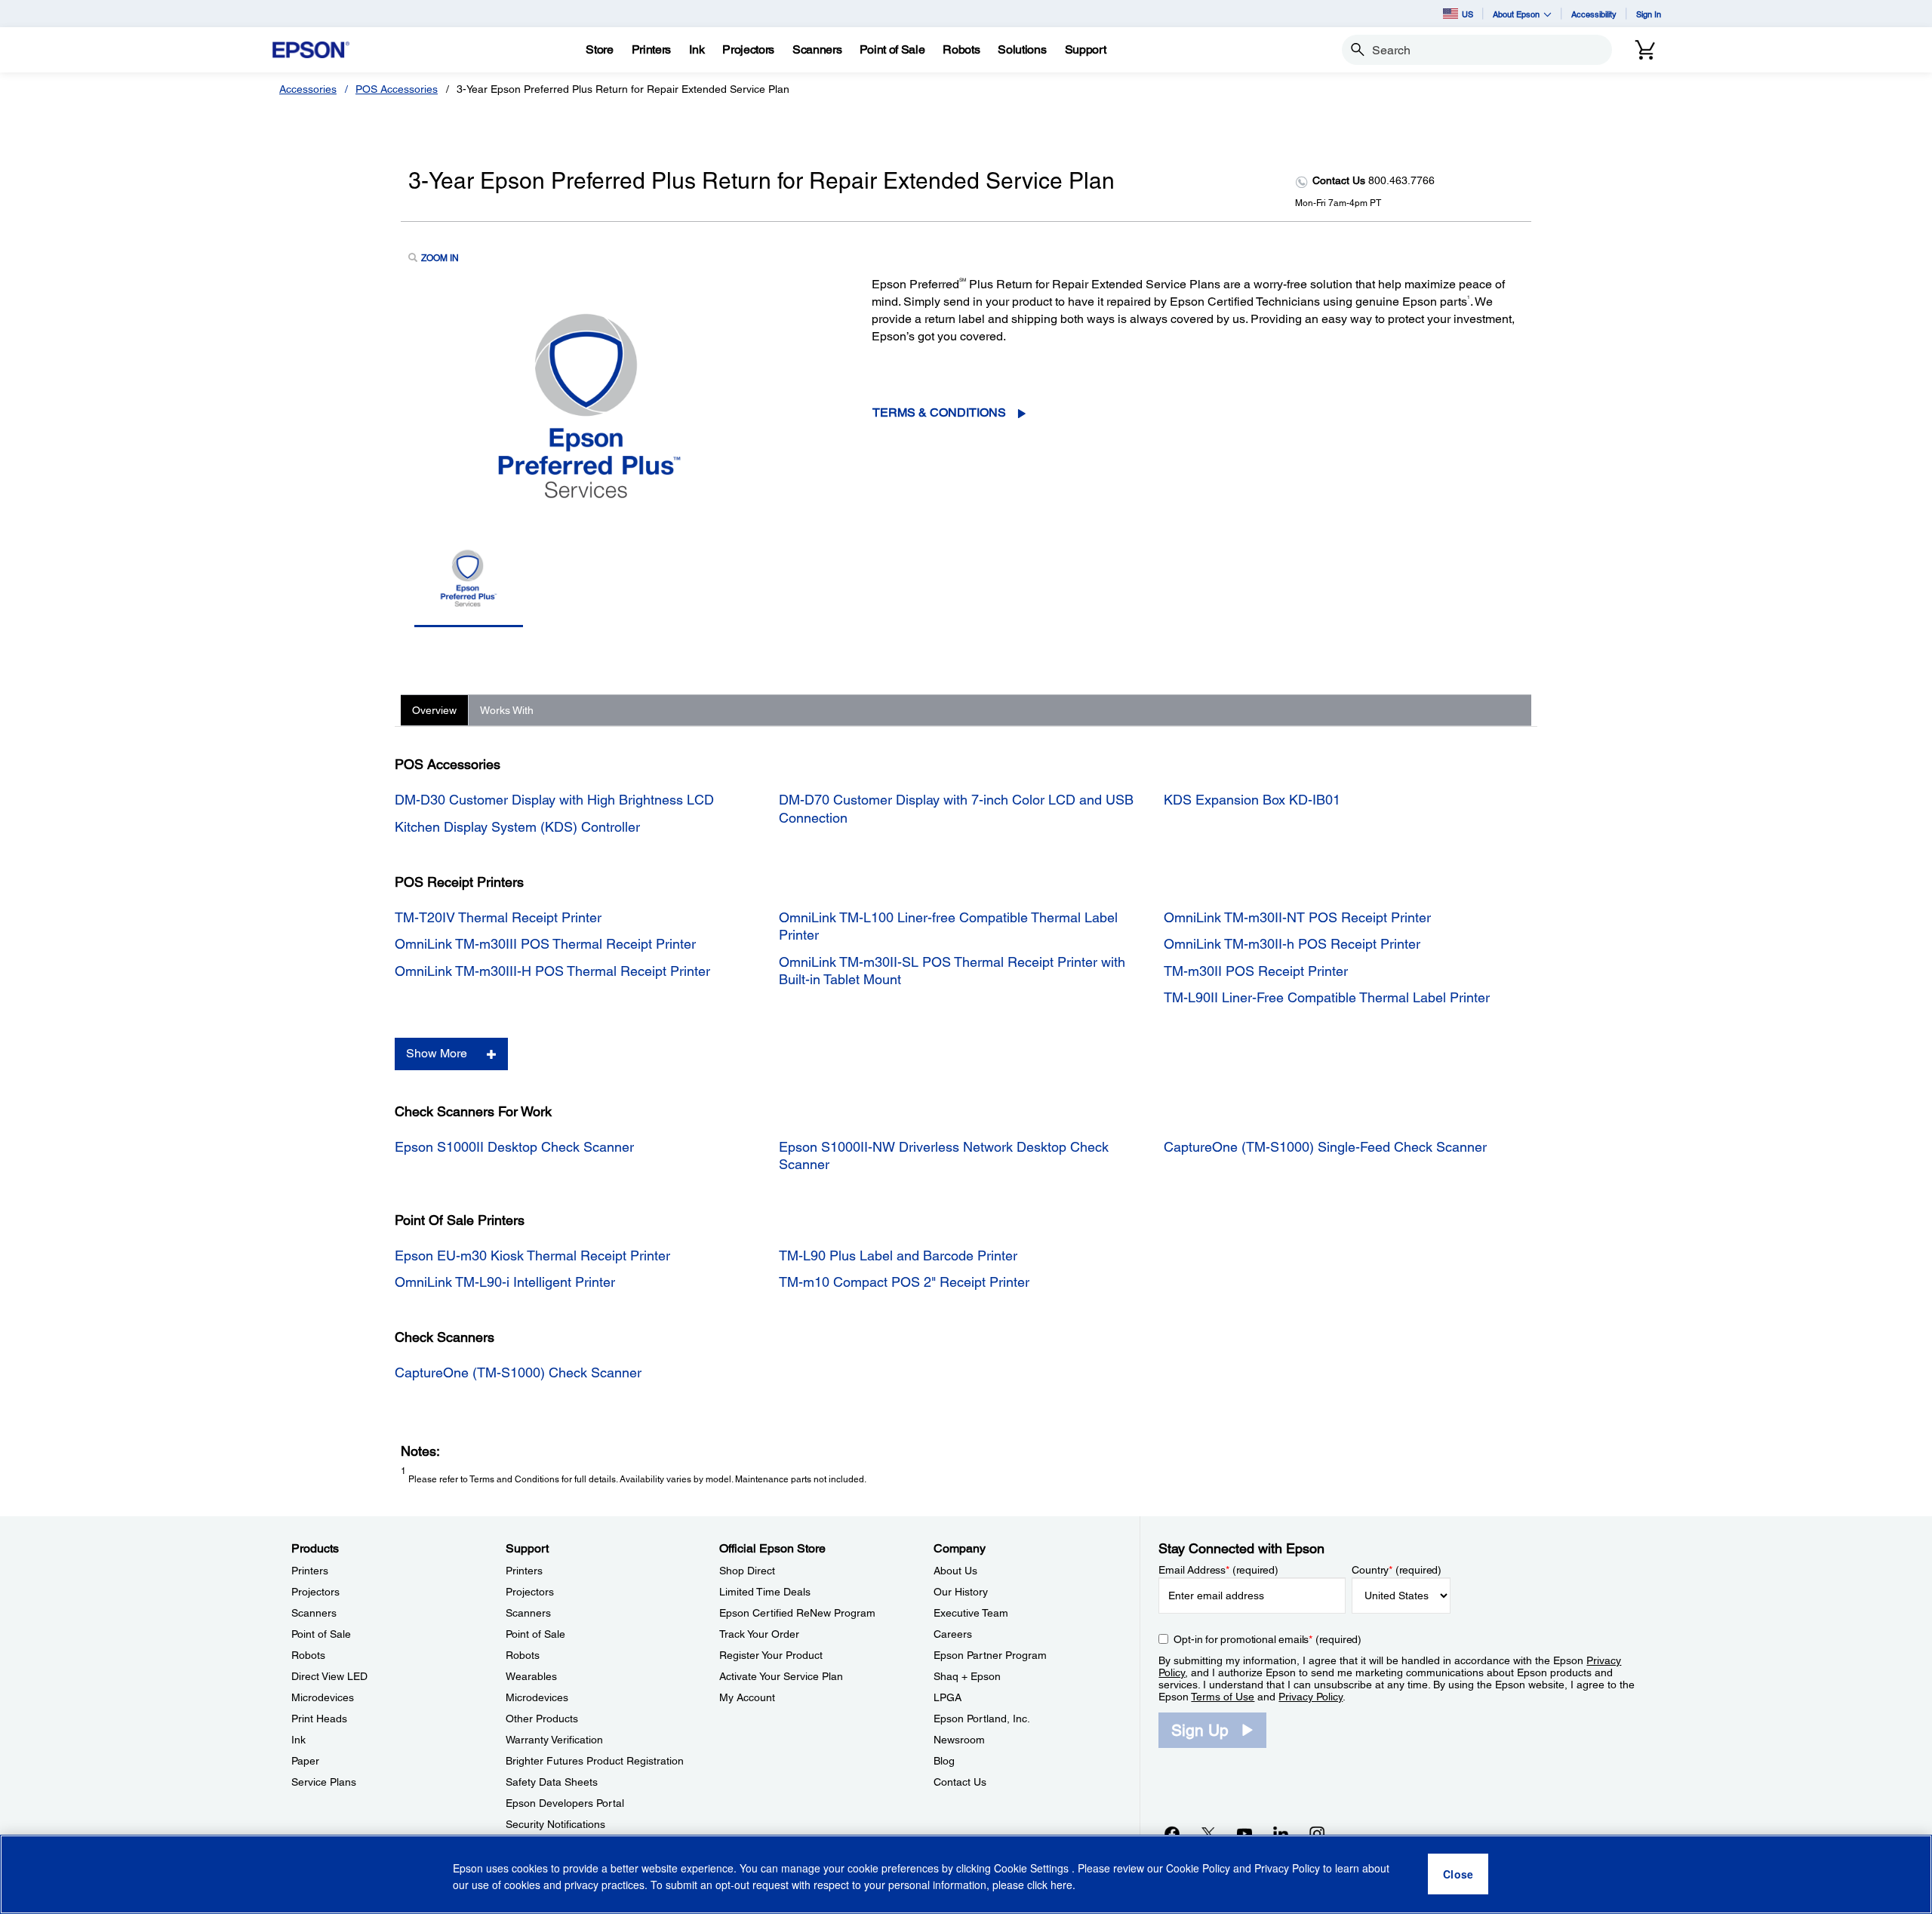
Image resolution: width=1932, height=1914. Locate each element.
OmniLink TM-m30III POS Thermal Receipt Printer (545, 944)
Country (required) (1397, 1570)
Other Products (542, 1719)
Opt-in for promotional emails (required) (1267, 1639)
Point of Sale (321, 1634)
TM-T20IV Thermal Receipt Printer (498, 917)
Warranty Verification (554, 1740)
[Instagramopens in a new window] (1317, 1833)
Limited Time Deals (765, 1592)
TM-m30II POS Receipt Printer (1256, 971)
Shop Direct (747, 1571)
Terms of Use (1223, 1697)
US (1467, 14)
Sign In (1649, 14)
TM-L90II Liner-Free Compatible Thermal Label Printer (1327, 997)
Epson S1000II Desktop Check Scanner (514, 1147)
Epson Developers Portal (565, 1803)
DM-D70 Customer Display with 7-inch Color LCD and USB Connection (956, 808)
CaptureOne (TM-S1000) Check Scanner (518, 1372)
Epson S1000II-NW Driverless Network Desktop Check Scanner (944, 1155)
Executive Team (971, 1613)
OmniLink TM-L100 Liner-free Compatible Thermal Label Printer (948, 926)
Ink (298, 1740)
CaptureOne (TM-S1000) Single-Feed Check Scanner (1325, 1147)
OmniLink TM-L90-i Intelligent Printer (505, 1282)
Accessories (308, 89)
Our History (961, 1592)
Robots (308, 1655)
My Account (747, 1697)
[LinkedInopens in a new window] (1281, 1833)
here (1061, 1885)
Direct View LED (329, 1676)
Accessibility (1594, 14)
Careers (953, 1634)
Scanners (314, 1613)
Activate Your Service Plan (781, 1676)
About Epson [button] (1516, 14)
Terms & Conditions (939, 412)
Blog (944, 1761)
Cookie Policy (1198, 1869)
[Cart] (1645, 50)
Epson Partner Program (990, 1655)
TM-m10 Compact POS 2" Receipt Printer (904, 1282)
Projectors (315, 1592)
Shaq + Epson (967, 1676)
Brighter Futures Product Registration (595, 1761)
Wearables (531, 1676)
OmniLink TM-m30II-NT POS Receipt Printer (1297, 917)
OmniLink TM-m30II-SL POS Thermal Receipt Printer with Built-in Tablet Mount (952, 971)
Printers (310, 1571)
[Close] (1458, 1875)
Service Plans (324, 1782)
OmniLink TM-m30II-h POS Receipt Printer (1292, 944)
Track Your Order (759, 1634)
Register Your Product (771, 1655)
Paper (305, 1761)
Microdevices (323, 1697)
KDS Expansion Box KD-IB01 (1252, 800)
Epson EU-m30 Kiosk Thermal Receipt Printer (532, 1255)
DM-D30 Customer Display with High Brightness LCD (554, 800)
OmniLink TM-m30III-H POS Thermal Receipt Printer (552, 971)
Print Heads (319, 1719)
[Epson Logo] (311, 50)
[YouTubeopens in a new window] (1244, 1833)
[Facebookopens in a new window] (1172, 1833)
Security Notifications (555, 1824)
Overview (434, 710)
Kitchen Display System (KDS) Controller (517, 827)
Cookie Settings (1033, 1869)
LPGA (948, 1697)
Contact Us (960, 1782)
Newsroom (959, 1740)
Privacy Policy (1311, 1697)
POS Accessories (397, 89)
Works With (507, 710)
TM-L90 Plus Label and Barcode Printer (898, 1255)
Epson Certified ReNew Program (797, 1613)
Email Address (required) (1218, 1570)
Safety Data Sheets (552, 1782)
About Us (955, 1571)
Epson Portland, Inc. (982, 1719)
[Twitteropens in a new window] (1208, 1833)
